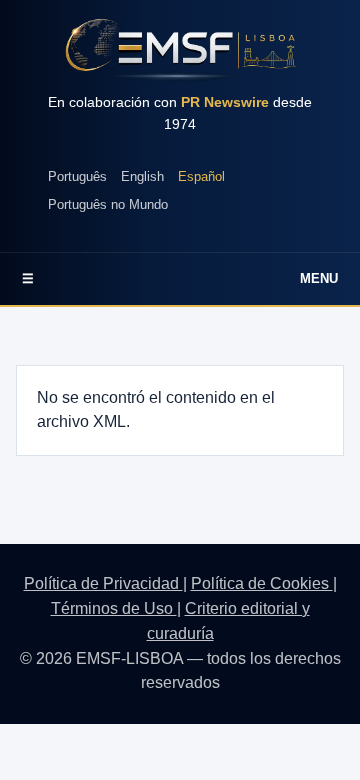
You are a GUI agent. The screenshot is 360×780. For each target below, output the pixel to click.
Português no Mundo (108, 204)
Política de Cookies (262, 583)
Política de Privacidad (103, 583)
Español (201, 176)
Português (77, 176)
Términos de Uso (114, 608)
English (142, 176)
